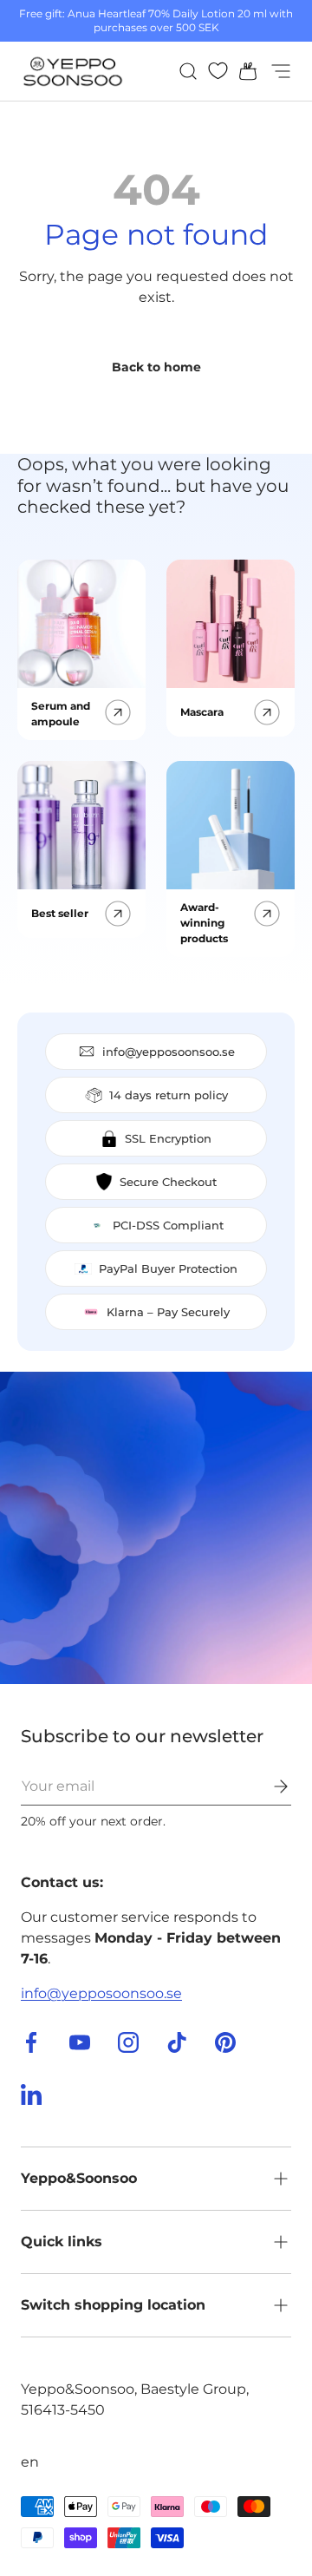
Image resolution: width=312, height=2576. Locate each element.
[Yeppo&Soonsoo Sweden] (156, 1528)
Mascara (202, 712)
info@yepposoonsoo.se (101, 1993)
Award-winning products (204, 923)
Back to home (156, 367)
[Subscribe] (269, 1786)
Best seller (60, 913)
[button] (243, 71)
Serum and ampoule (61, 714)
